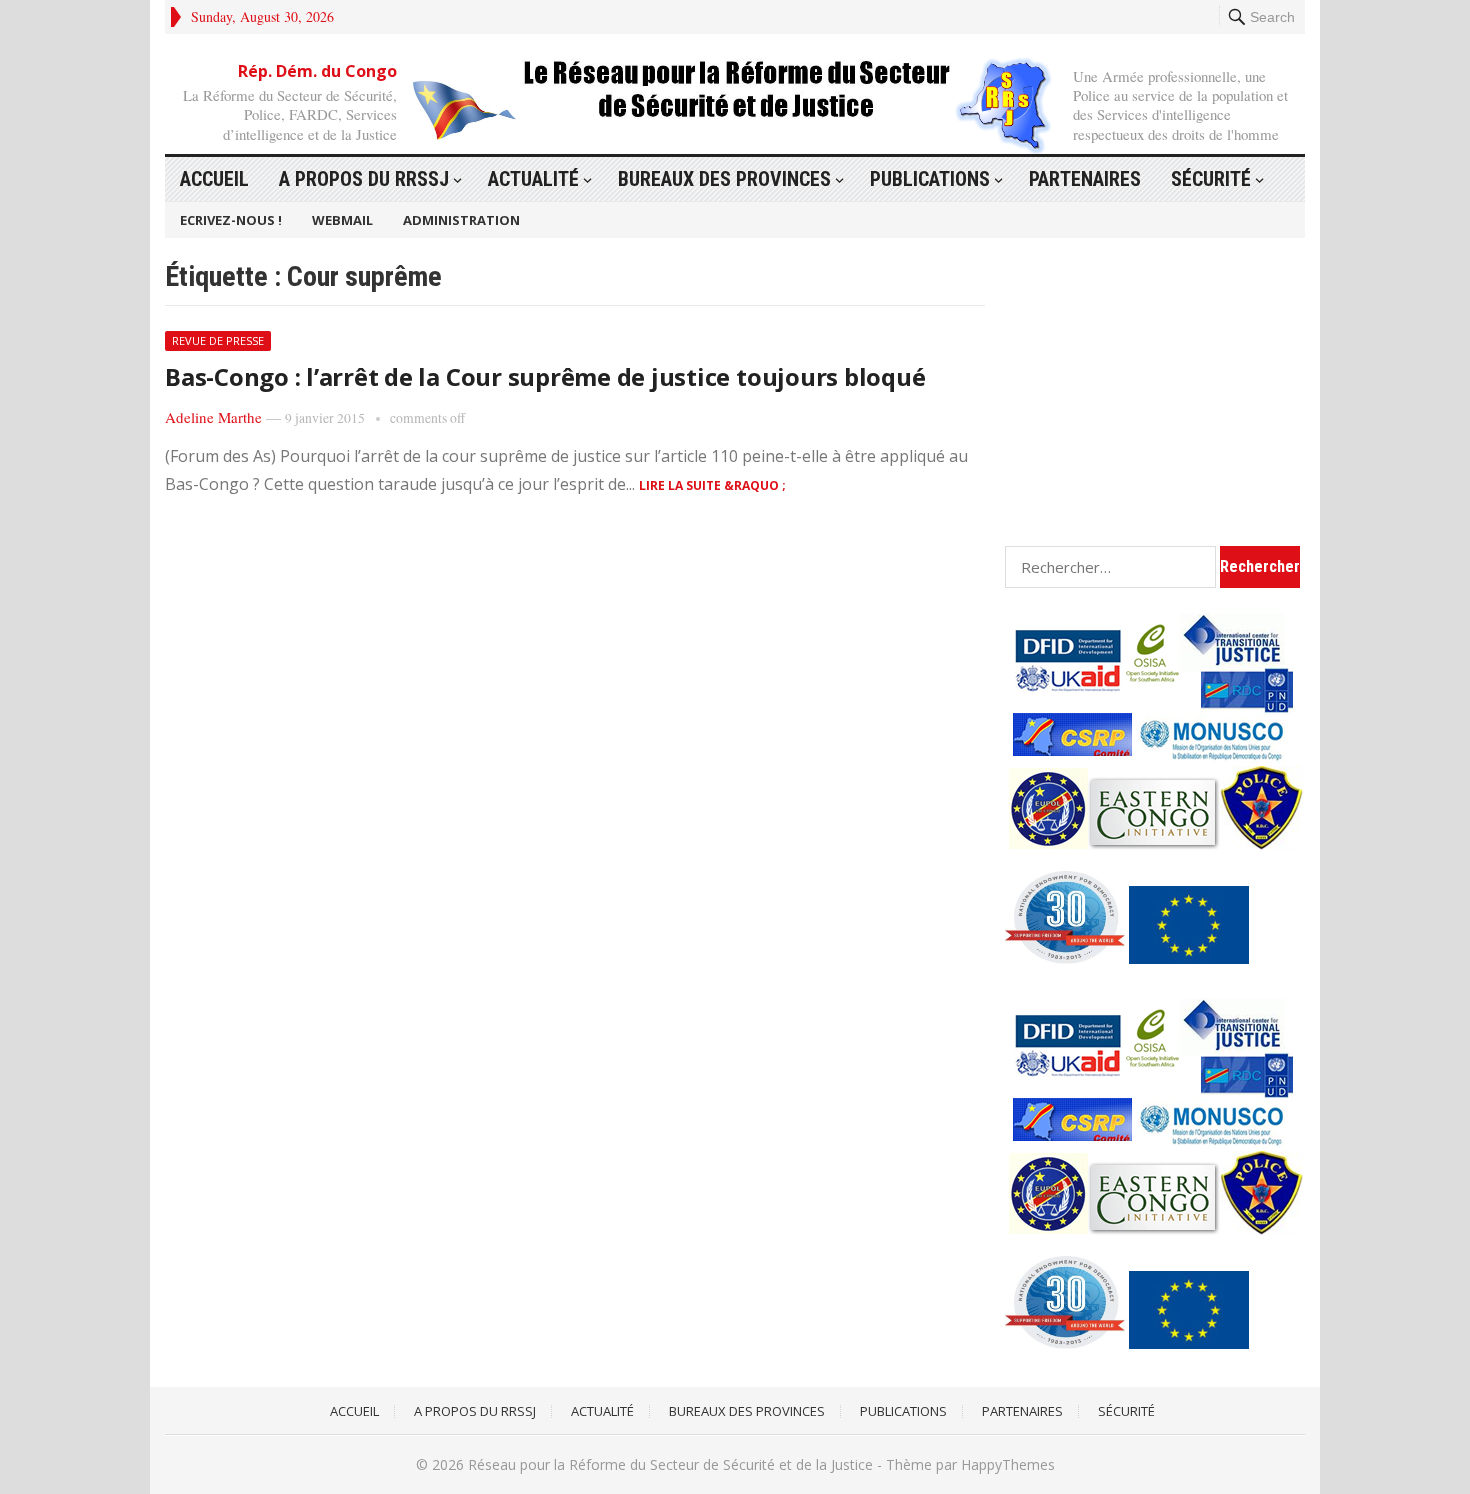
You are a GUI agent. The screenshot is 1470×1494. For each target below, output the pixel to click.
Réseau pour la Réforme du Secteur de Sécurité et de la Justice (670, 1464)
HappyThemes (1008, 1464)
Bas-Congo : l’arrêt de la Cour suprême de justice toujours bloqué (545, 376)
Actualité (533, 179)
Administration (461, 220)
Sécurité (1211, 179)
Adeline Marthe (213, 417)
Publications (930, 179)
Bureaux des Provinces (724, 179)
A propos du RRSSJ (364, 179)
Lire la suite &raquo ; (712, 485)
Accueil (214, 179)
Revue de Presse (218, 340)
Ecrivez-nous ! (231, 220)
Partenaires (1085, 179)
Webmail (342, 220)
